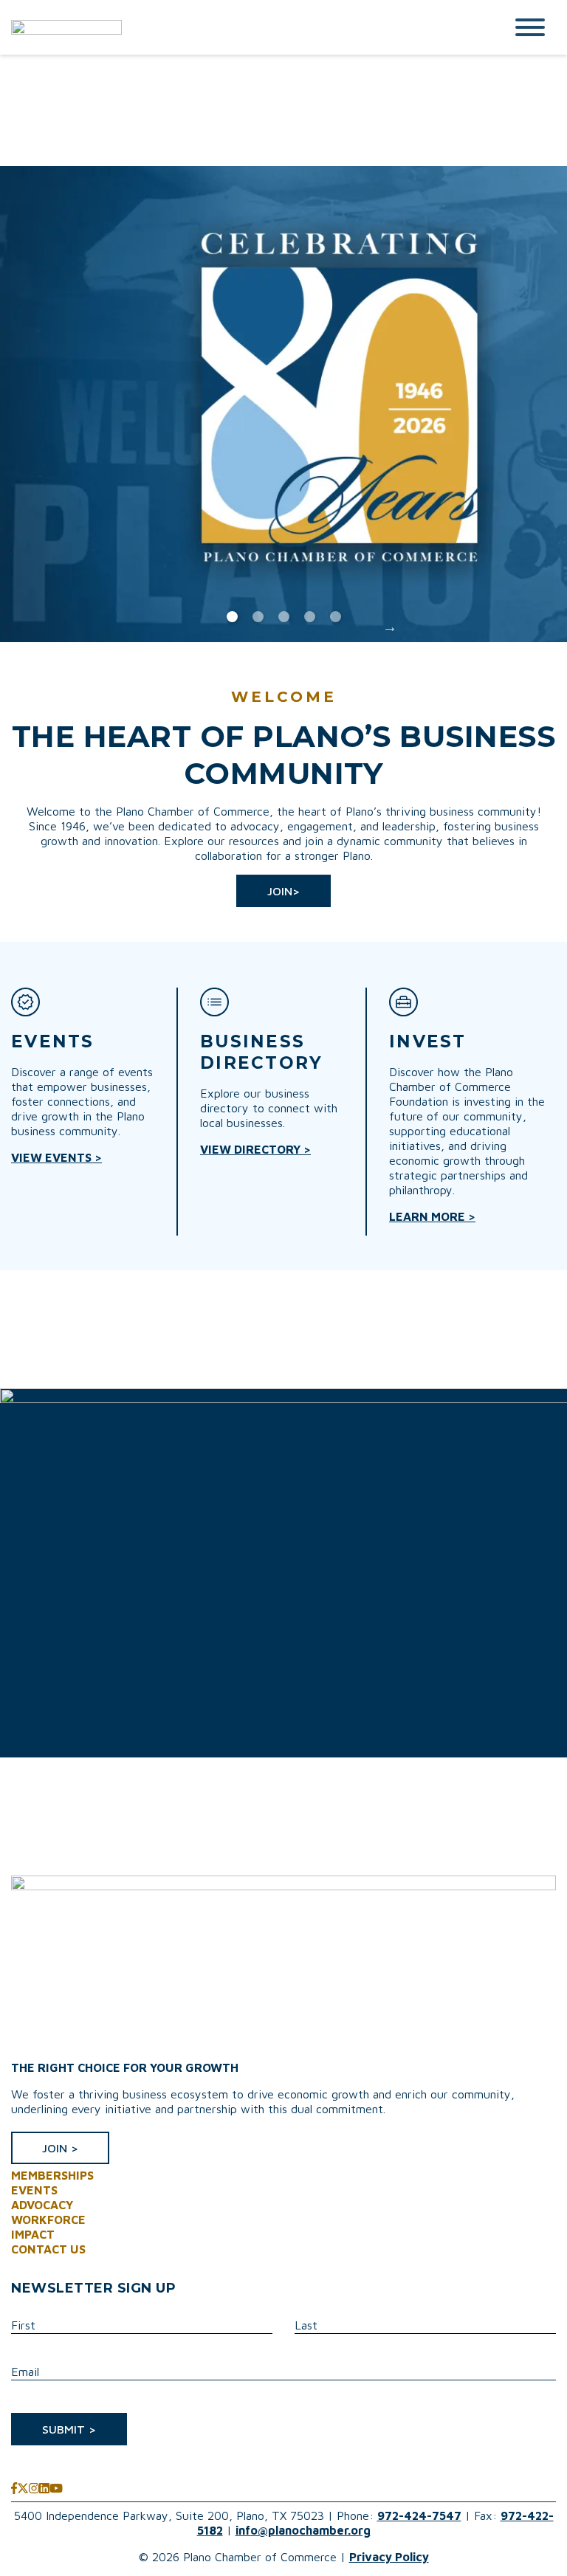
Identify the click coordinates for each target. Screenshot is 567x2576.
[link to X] (23, 2488)
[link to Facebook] (14, 2488)
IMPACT (33, 2234)
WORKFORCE (48, 2219)
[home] (247, 27)
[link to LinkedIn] (44, 2488)
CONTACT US (48, 2249)
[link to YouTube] (56, 2488)
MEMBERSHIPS (52, 2175)
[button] (283, 891)
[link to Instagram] (34, 2488)
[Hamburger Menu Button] (530, 27)
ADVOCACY (42, 2205)
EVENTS (34, 2190)
